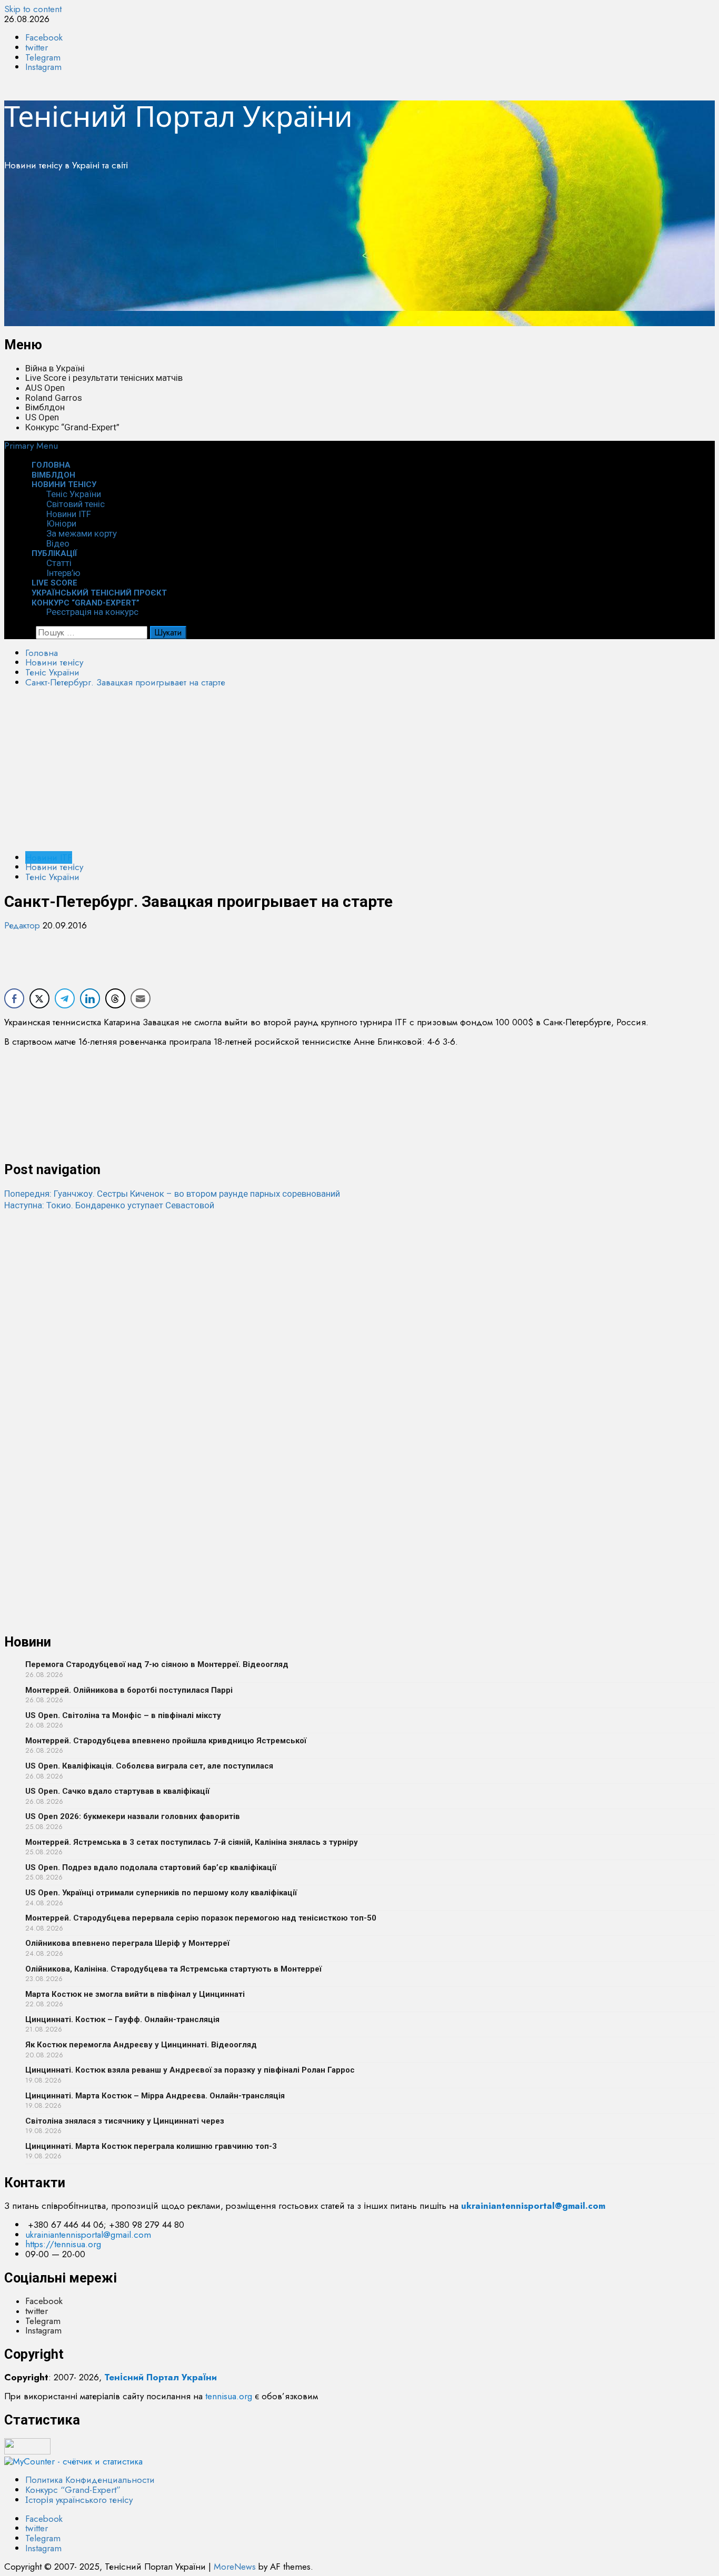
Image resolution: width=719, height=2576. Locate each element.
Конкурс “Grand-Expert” (72, 427)
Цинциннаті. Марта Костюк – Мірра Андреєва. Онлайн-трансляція (155, 2096)
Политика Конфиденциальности (90, 2480)
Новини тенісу (64, 484)
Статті (59, 563)
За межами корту (82, 533)
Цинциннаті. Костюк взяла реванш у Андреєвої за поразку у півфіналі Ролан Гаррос (190, 2070)
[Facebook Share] (14, 998)
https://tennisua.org (63, 2244)
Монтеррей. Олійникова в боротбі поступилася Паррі (129, 1690)
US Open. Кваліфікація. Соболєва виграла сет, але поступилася (149, 1766)
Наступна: (109, 1205)
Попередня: (172, 1194)
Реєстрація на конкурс (92, 612)
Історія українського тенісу (79, 2500)
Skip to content (33, 9)
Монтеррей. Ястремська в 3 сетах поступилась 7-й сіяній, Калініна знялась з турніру (192, 1842)
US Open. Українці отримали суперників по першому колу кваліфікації (161, 1893)
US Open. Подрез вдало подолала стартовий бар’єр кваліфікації (151, 1867)
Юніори (61, 523)
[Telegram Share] (65, 998)
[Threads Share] (115, 998)
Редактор (23, 925)
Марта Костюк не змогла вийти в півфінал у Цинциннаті (135, 1994)
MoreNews (235, 2567)
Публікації (54, 553)
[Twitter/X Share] (39, 998)
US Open (42, 417)
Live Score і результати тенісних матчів (104, 378)
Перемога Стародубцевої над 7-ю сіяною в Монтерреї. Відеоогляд (157, 1664)
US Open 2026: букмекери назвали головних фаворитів (133, 1816)
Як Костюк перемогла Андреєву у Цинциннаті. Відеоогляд (141, 2045)
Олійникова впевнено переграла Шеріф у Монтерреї (127, 1943)
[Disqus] (359, 1342)
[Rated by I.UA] (27, 2451)
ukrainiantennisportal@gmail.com (88, 2235)
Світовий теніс (76, 504)
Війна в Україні (55, 368)
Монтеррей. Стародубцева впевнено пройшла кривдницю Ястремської (166, 1741)
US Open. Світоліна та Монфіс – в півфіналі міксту (123, 1715)
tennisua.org (229, 2396)
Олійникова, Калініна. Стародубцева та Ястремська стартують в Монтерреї (173, 1969)
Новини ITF (69, 514)
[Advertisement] (320, 252)
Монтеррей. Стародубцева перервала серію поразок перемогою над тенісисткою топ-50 (201, 1918)
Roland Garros (54, 398)
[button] (31, 446)
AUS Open (45, 388)
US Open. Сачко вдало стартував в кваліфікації (117, 1791)
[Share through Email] (141, 998)
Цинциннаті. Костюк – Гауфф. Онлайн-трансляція (122, 2019)
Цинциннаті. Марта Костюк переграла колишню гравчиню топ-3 (151, 2146)
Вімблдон (45, 407)
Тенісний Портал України (178, 116)
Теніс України (74, 494)
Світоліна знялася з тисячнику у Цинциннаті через (125, 2121)
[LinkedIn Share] (90, 998)
